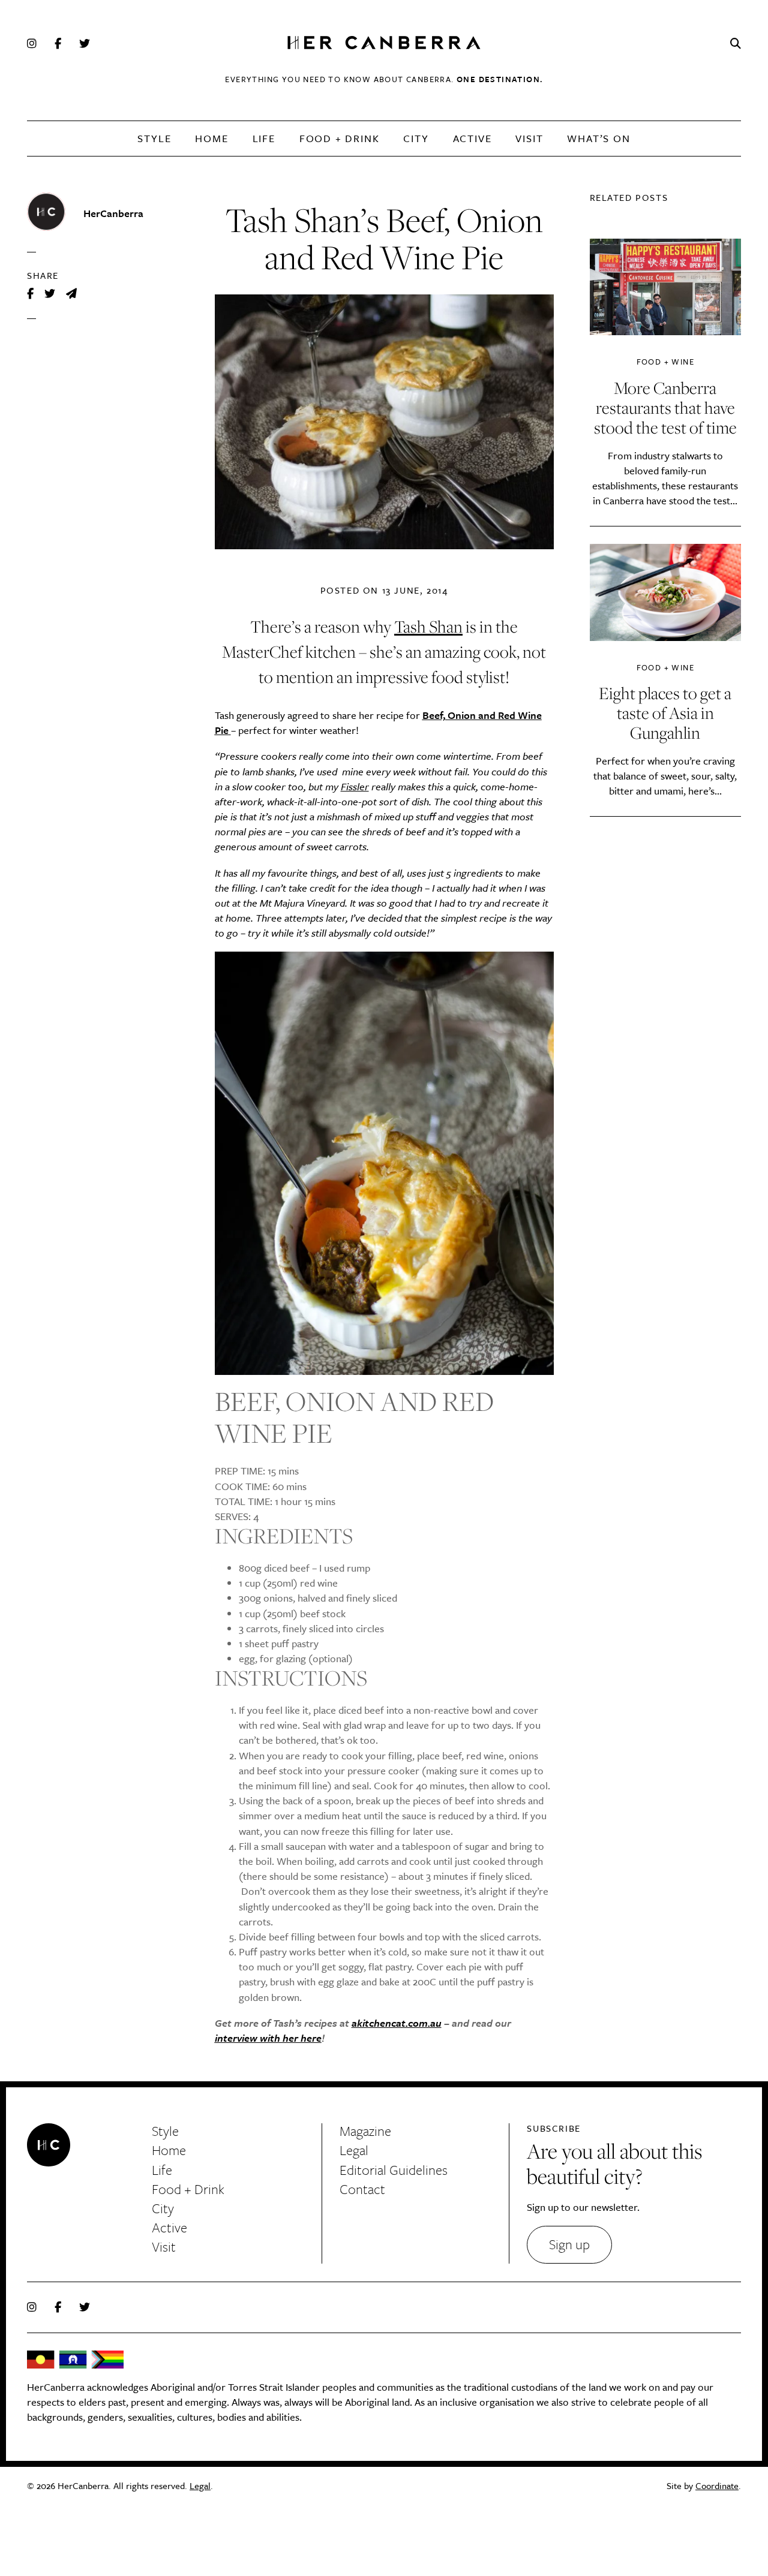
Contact (362, 2189)
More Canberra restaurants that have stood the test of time (665, 407)
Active (472, 138)
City (416, 138)
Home (211, 138)
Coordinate (717, 2485)
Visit (529, 138)
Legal (354, 2150)
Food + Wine (665, 362)
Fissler (355, 786)
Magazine (365, 2131)
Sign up (569, 2244)
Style (154, 138)
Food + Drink (340, 138)
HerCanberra (384, 43)
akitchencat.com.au (397, 2023)
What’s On (598, 138)
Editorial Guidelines (394, 2170)
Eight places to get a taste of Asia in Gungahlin (665, 713)
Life (264, 138)
